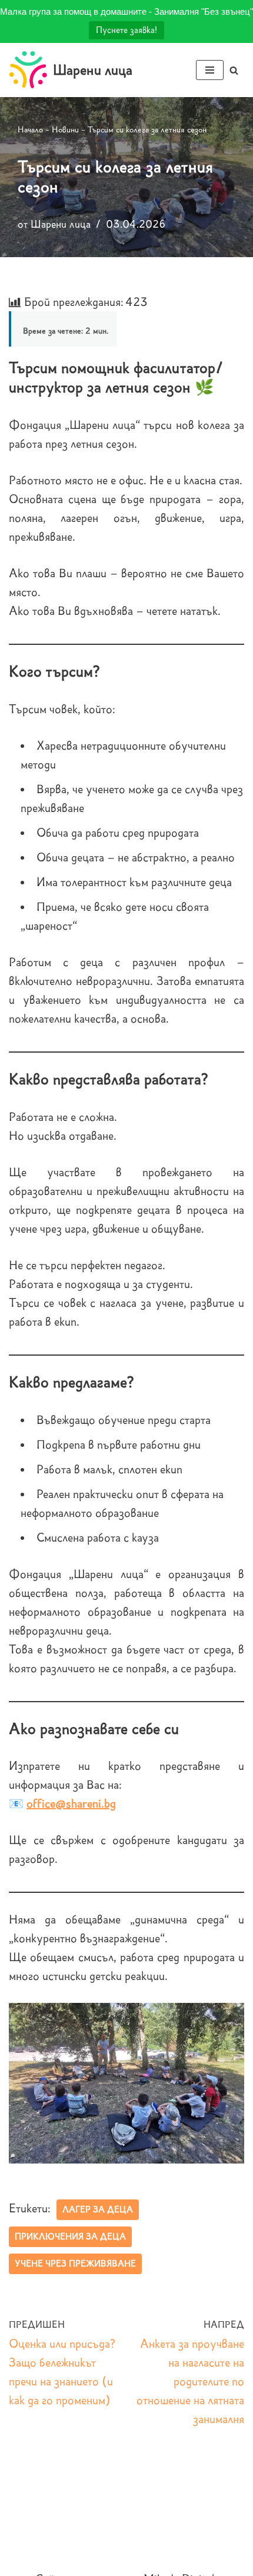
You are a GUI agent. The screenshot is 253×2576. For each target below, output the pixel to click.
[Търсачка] (234, 70)
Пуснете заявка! (126, 30)
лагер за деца (98, 2209)
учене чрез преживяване (75, 2264)
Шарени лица (61, 224)
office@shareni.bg (71, 1803)
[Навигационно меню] (210, 70)
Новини (65, 130)
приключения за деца (70, 2236)
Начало (30, 130)
